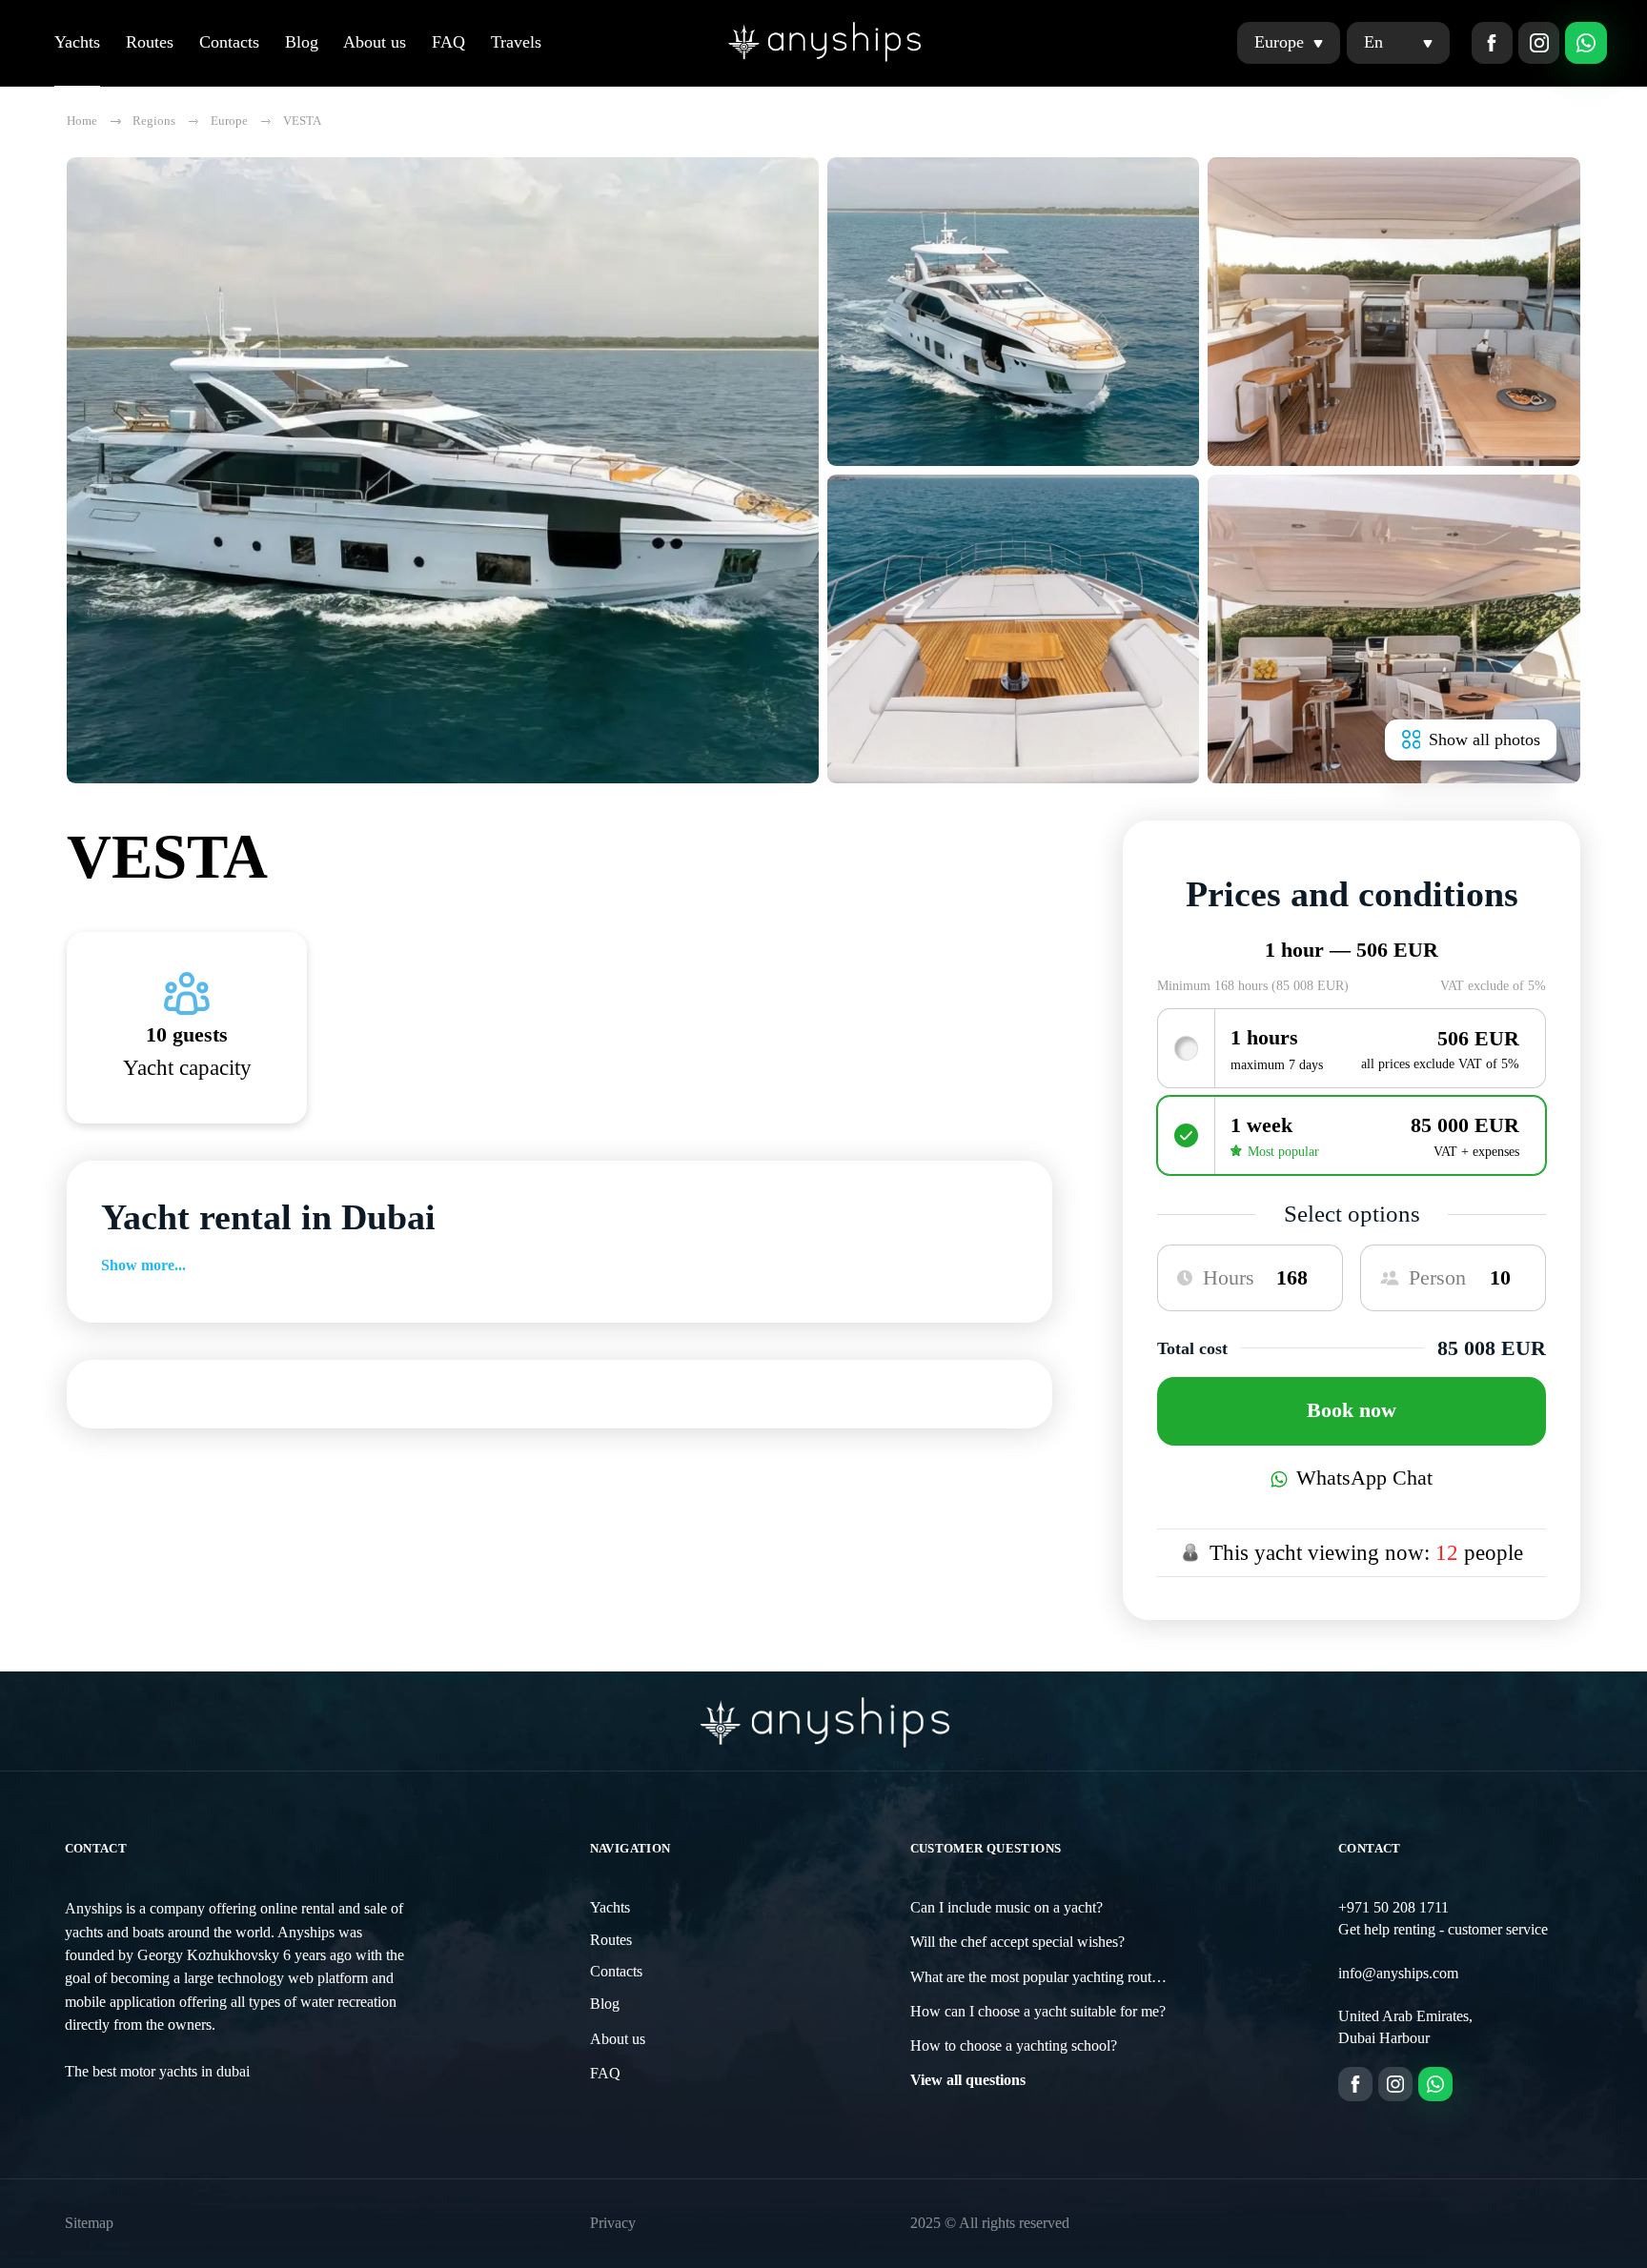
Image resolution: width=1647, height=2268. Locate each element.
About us (375, 42)
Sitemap (89, 2223)
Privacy (613, 2223)
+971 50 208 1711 (1393, 1908)
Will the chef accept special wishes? (1017, 1942)
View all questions (968, 2080)
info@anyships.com (1398, 1974)
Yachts (77, 42)
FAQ (448, 42)
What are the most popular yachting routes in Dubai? (1068, 1977)
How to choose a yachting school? (1014, 2046)
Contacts (229, 42)
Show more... (143, 1266)
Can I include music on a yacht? (1006, 1908)
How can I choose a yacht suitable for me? (1038, 2012)
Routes (150, 42)
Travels (516, 42)
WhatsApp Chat (1364, 1478)
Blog (302, 42)
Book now (1352, 1410)
